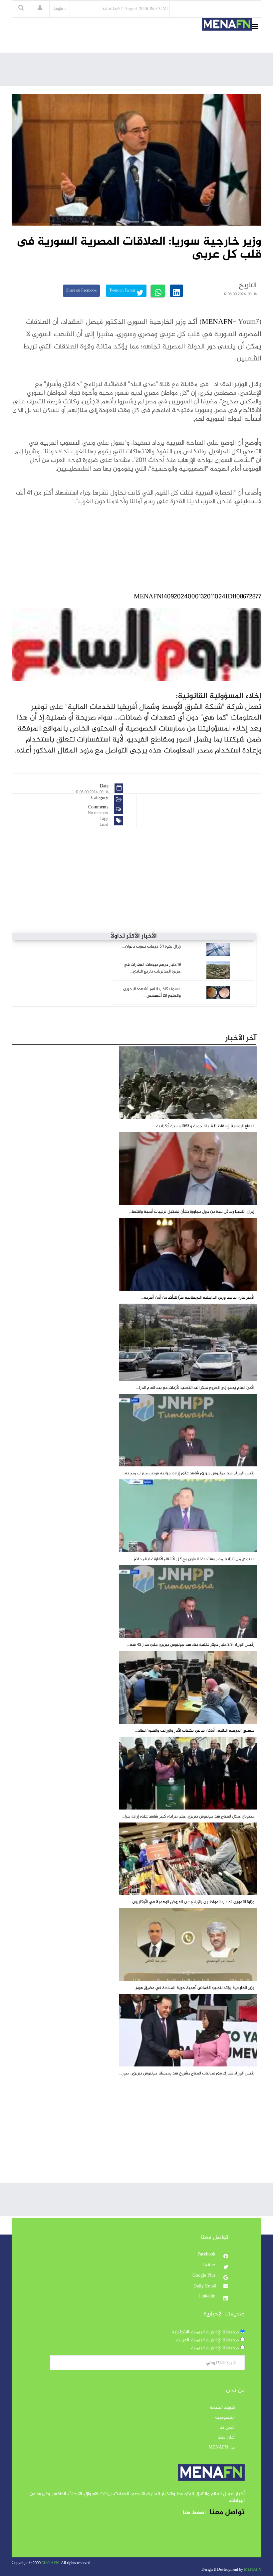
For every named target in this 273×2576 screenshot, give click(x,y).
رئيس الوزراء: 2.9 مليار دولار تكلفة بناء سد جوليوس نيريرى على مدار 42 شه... (191, 1645)
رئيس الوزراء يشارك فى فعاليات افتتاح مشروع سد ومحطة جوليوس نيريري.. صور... (187, 2073)
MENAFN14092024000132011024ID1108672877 (198, 597)
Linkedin (208, 2296)
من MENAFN (222, 2448)
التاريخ (248, 286)
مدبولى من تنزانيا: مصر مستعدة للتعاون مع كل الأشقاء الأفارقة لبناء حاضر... (192, 1559)
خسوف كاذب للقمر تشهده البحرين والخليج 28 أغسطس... (152, 992)
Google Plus (205, 2276)
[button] (40, 9)
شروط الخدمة (222, 2408)
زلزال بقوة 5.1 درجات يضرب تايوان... (151, 947)
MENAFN (217, 322)
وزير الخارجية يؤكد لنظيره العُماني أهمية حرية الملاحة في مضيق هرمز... (193, 1988)
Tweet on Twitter (123, 291)
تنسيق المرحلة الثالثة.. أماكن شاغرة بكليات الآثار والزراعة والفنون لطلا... (195, 1731)
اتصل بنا (227, 2428)
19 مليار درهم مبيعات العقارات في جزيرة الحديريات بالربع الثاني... (152, 968)
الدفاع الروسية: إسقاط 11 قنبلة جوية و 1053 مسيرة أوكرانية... (204, 1126)
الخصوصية (225, 2418)
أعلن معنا (226, 2438)
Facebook (207, 2254)
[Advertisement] (140, 71)
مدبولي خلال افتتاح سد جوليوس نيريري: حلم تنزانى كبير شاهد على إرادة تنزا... (188, 1817)
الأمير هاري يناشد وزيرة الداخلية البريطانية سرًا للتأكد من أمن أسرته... (198, 1298)
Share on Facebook (81, 291)
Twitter (209, 2265)
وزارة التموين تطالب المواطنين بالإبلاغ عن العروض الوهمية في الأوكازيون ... (191, 1902)
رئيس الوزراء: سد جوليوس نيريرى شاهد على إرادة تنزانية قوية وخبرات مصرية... (188, 1473)
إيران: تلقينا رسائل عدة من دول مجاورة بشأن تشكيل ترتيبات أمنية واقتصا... (192, 1212)
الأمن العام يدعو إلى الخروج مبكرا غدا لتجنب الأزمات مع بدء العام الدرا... (195, 1388)
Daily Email (205, 2286)
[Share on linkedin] (176, 291)
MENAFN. (51, 2563)
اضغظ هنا (194, 2513)
